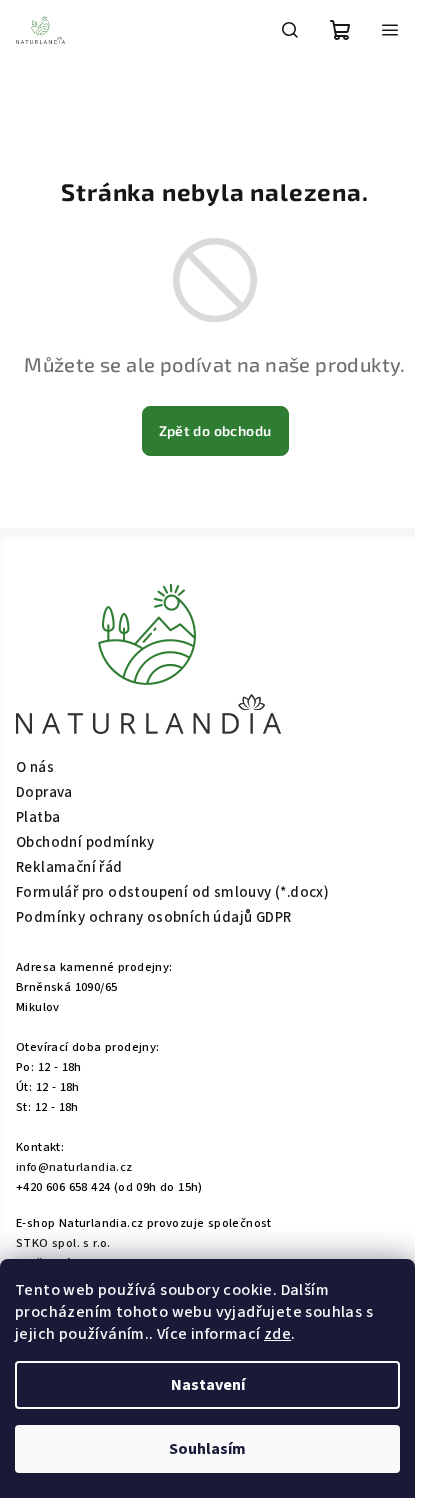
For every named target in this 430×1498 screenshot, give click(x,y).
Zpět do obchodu (215, 430)
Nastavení (208, 1385)
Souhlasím (207, 1449)
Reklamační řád (69, 867)
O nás (35, 767)
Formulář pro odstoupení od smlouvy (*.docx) (172, 892)
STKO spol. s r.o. (63, 1243)
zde (277, 1334)
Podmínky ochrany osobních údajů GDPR (153, 917)
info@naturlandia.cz (74, 1167)
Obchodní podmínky (85, 842)
